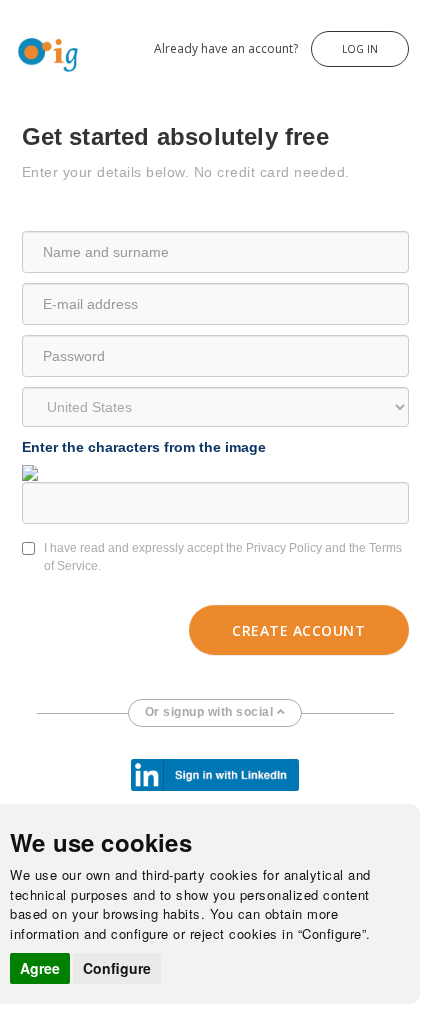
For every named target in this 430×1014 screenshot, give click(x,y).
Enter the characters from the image (144, 447)
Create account (298, 630)
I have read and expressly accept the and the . (223, 557)
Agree (40, 968)
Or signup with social (211, 712)
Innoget (20, 38)
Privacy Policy (284, 548)
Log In (360, 49)
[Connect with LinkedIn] (215, 774)
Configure (117, 968)
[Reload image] (30, 472)
